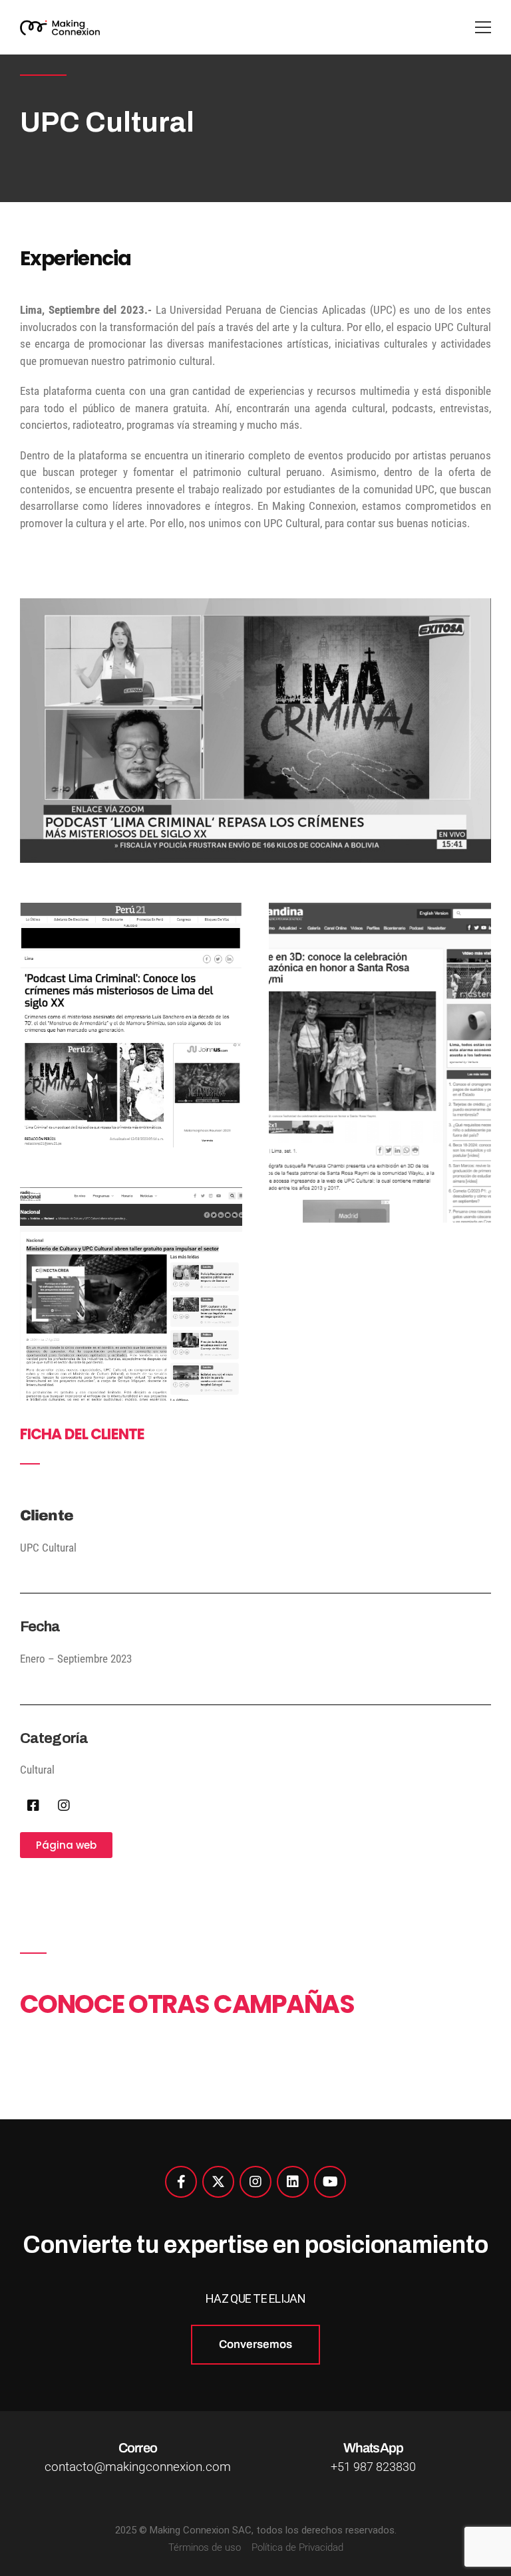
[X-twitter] (218, 2182)
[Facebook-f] (181, 2182)
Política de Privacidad (297, 2547)
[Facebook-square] (33, 1806)
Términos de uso (205, 2547)
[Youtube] (330, 2182)
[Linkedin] (293, 2182)
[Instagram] (64, 1806)
